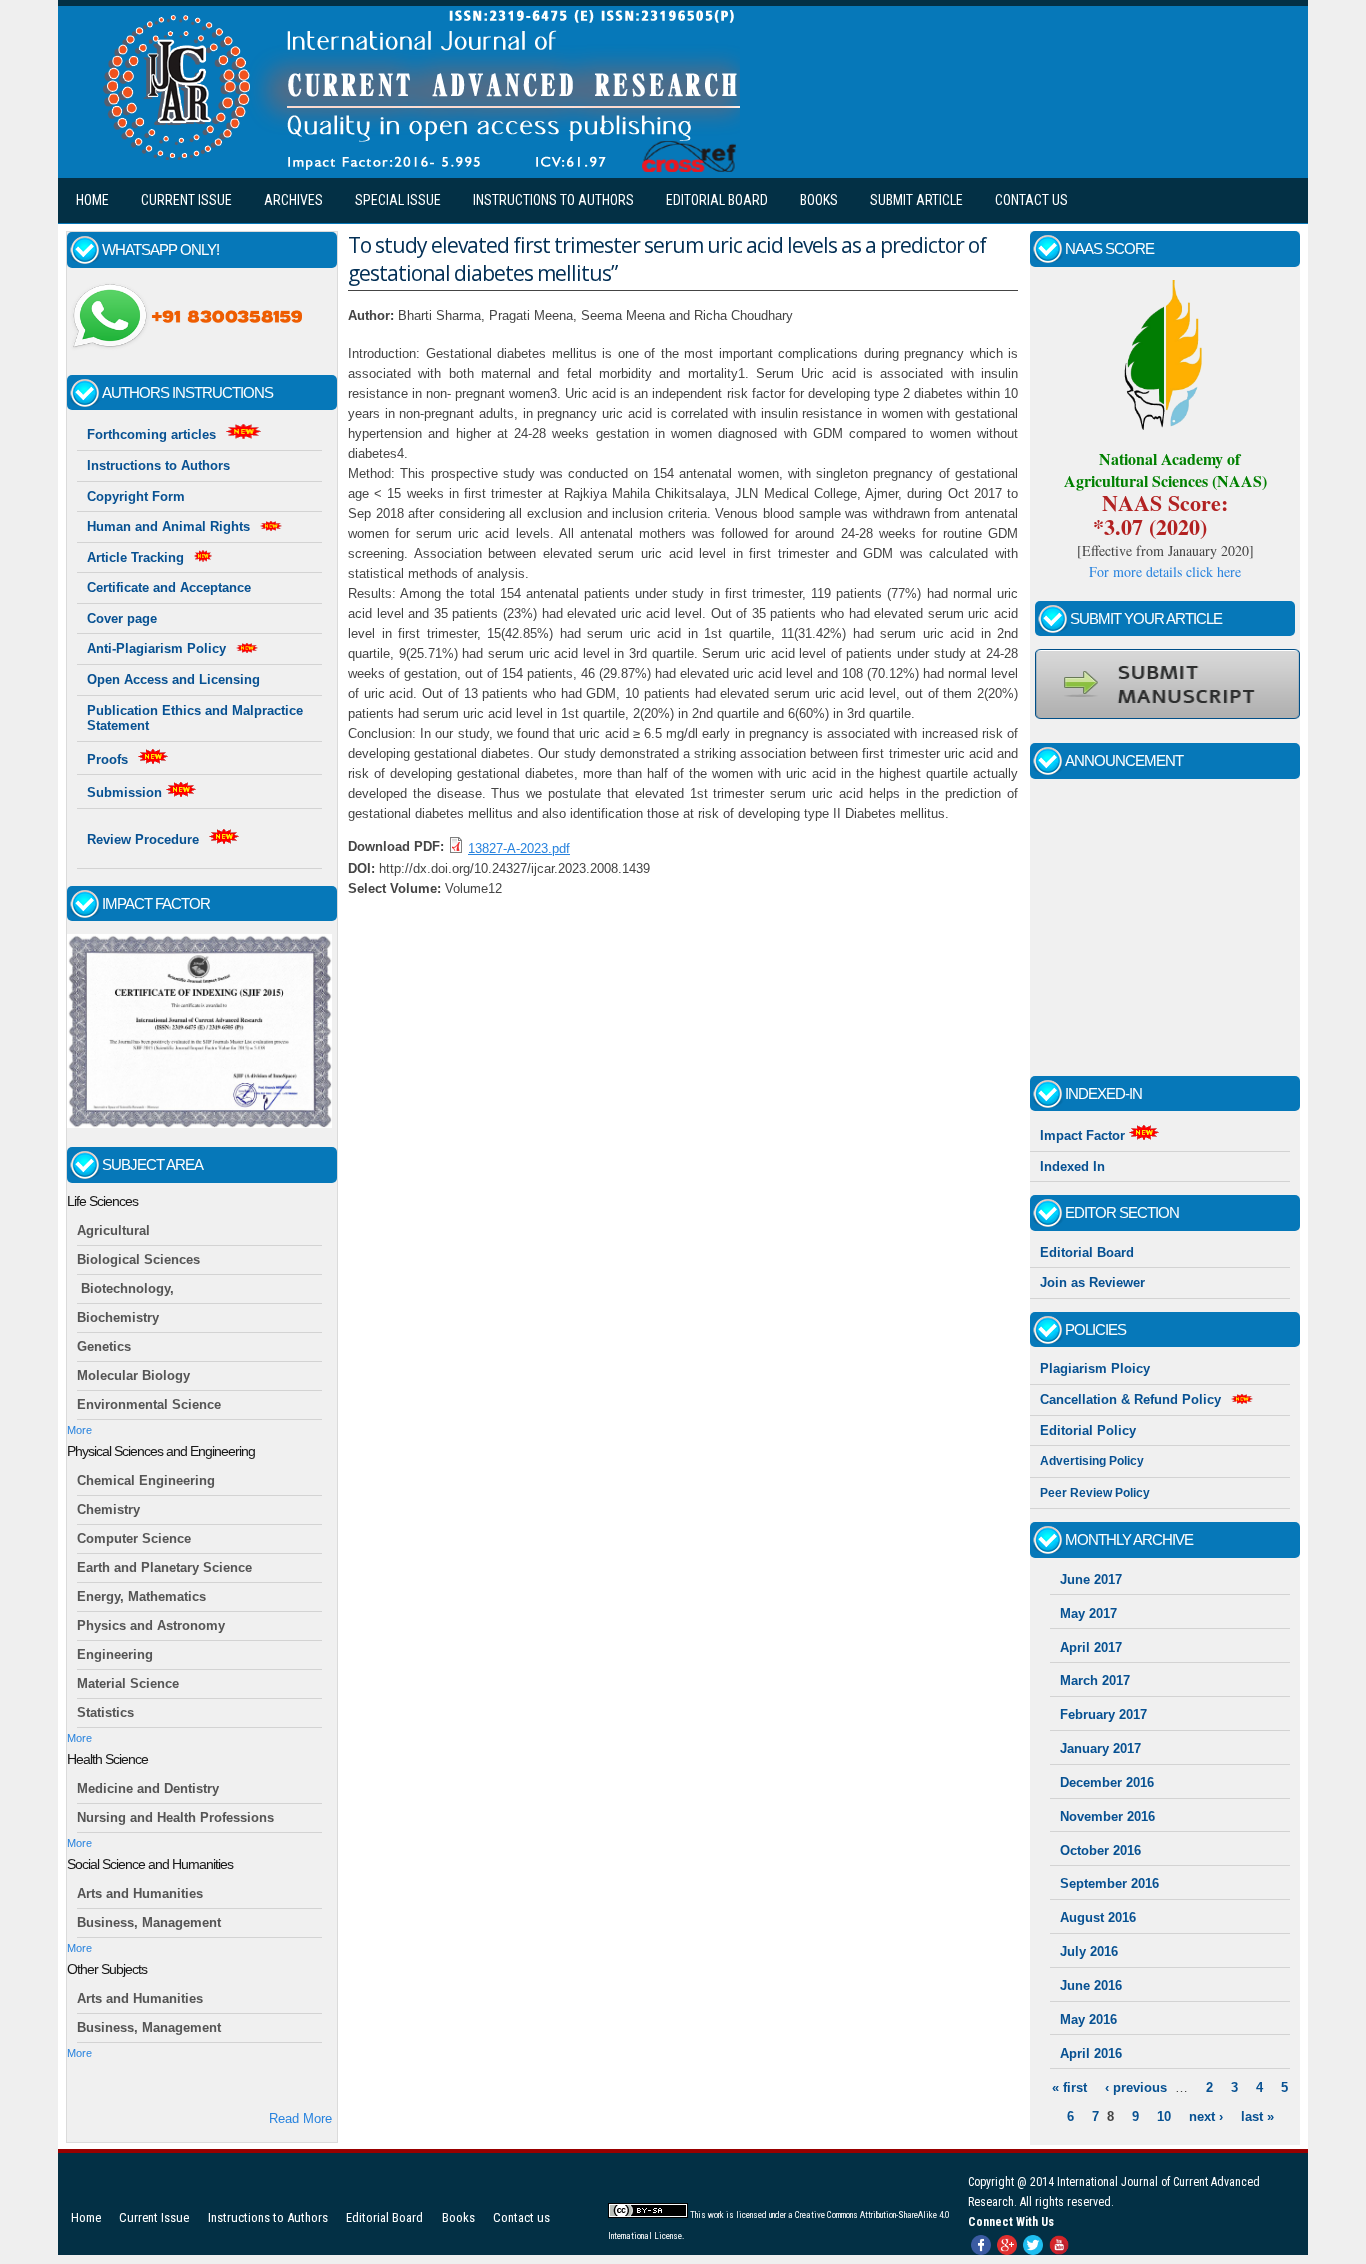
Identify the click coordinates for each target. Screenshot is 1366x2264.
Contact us (1031, 200)
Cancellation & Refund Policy (1130, 1399)
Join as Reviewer (1092, 1282)
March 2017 (1095, 1680)
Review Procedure (143, 839)
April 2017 (1091, 1647)
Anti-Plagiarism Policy (156, 648)
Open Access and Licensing (173, 679)
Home (92, 200)
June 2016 (1091, 1985)
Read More (300, 2118)
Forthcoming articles (151, 434)
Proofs (107, 759)
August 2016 (1098, 1917)
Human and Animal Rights (168, 526)
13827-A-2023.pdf (519, 848)
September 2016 (1109, 1883)
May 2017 (1088, 1613)
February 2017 (1103, 1714)
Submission (126, 792)
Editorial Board (717, 200)
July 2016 (1089, 1951)
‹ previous (1136, 2087)
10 (1164, 2116)
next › (1206, 2116)
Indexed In (1072, 1166)
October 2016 (1100, 1850)
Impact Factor (1084, 1135)
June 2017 (1091, 1579)
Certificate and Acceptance (169, 587)
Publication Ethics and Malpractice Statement (195, 718)
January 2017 (1100, 1748)
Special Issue (398, 200)
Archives (293, 200)
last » (1257, 2116)
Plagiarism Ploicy (1095, 1368)
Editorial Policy (1088, 1430)
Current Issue (186, 200)
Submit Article (916, 200)
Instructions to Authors (553, 200)
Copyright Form (136, 496)
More (79, 1430)
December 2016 (1107, 1782)
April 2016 (1091, 2053)
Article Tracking (135, 557)
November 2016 (1107, 1816)
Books (819, 200)
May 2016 (1088, 2019)
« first (1069, 2087)
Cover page (122, 618)
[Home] (416, 167)
